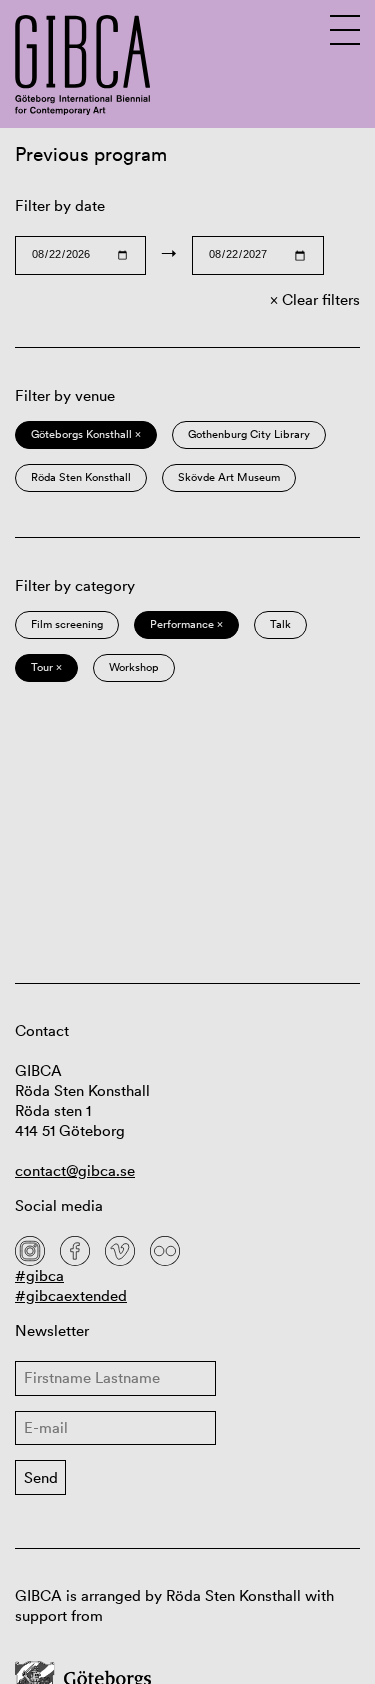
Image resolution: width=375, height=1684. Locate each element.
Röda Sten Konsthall (81, 477)
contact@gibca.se (75, 1170)
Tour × (46, 667)
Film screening (67, 624)
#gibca (39, 1275)
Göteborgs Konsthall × (86, 434)
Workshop (134, 667)
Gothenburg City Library (249, 434)
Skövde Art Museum (229, 477)
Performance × (186, 624)
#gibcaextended (71, 1295)
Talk (280, 624)
